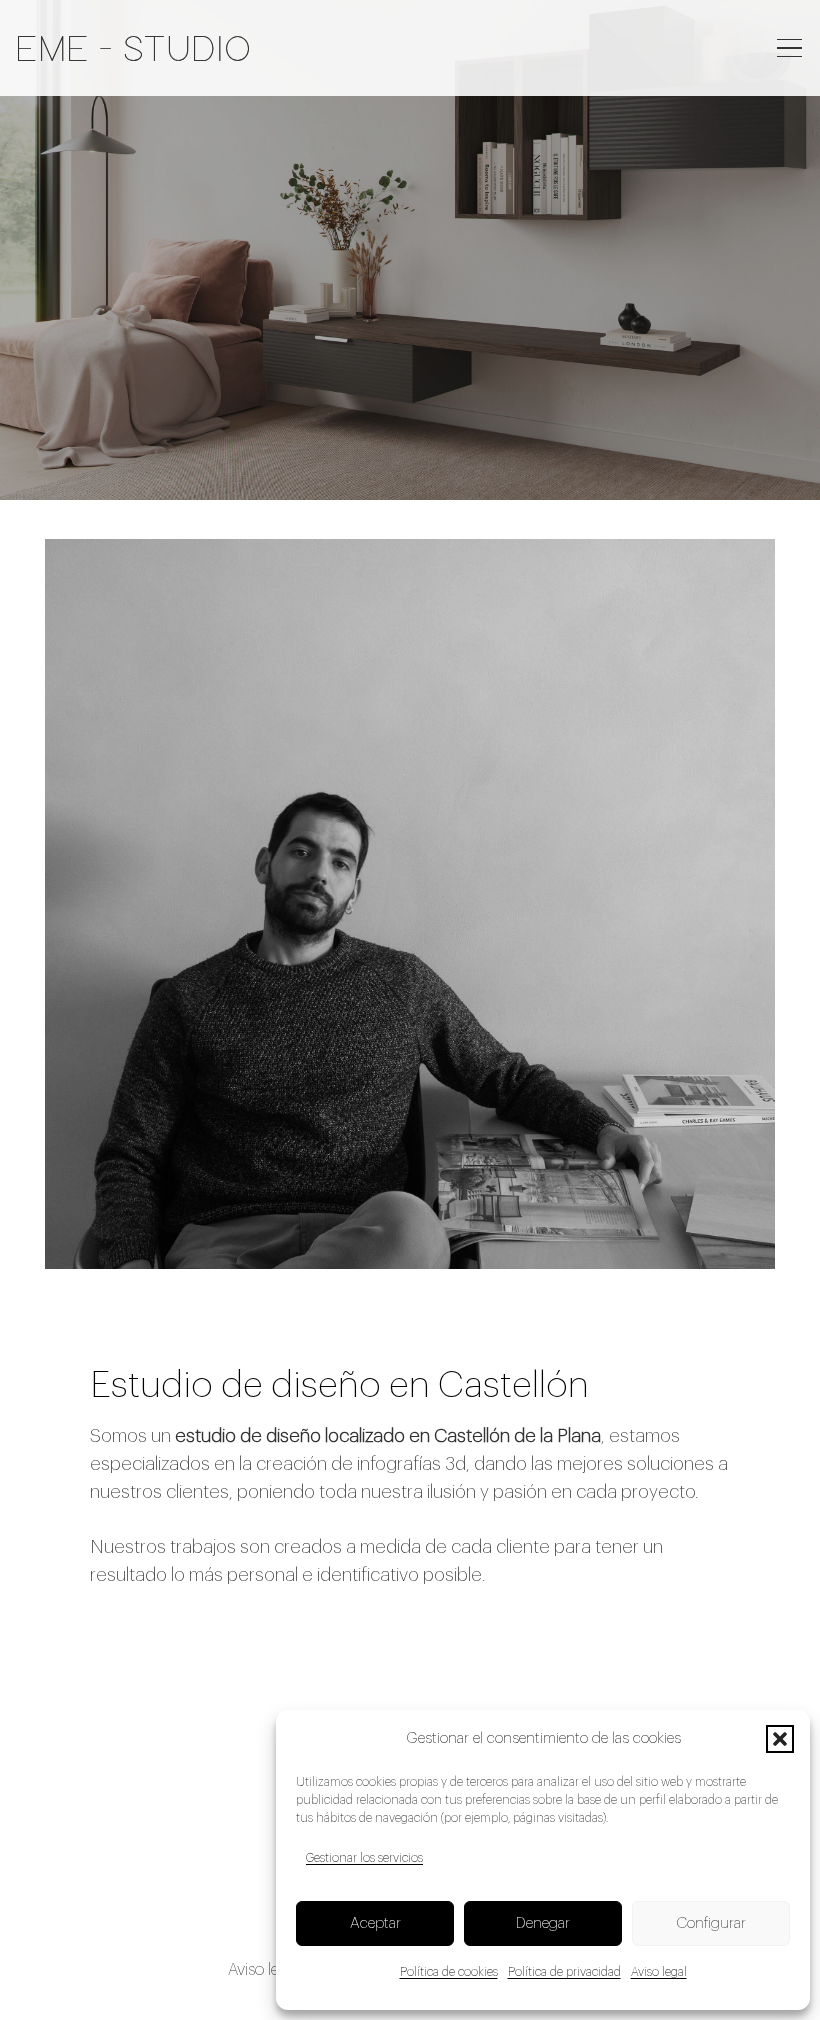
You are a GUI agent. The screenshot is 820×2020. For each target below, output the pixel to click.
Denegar (543, 1923)
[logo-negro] (133, 48)
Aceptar (375, 1923)
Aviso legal (659, 1972)
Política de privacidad (564, 1972)
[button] (780, 1739)
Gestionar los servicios (364, 1858)
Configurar (711, 1923)
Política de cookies (449, 1972)
